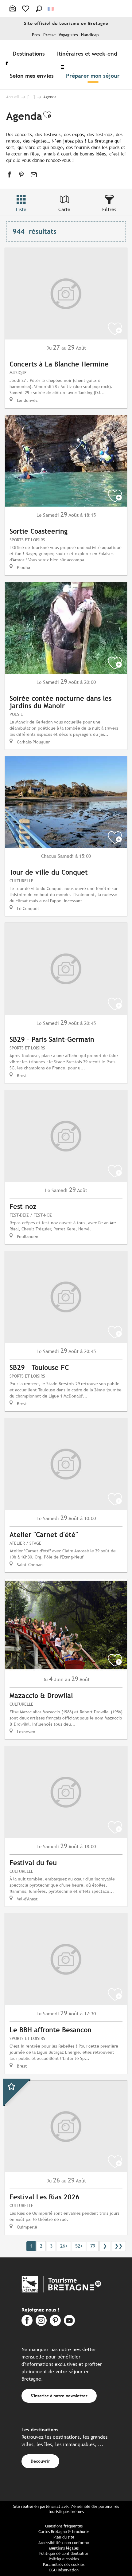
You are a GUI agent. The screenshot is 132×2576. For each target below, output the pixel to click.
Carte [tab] (64, 209)
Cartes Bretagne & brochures (64, 2532)
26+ (64, 2246)
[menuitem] (30, 53)
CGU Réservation (64, 2570)
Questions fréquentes (64, 2526)
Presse (49, 35)
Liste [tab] (21, 209)
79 (93, 2246)
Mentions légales (64, 2548)
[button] (39, 9)
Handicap (90, 35)
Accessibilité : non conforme (64, 2543)
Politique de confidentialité (64, 2553)
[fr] (51, 9)
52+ (79, 2246)
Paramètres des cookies (64, 2564)
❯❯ (118, 2246)
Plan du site (64, 2537)
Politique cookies (64, 2559)
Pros (36, 35)
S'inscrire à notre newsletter (59, 2396)
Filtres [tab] (109, 209)
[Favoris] (26, 9)
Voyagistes (68, 35)
